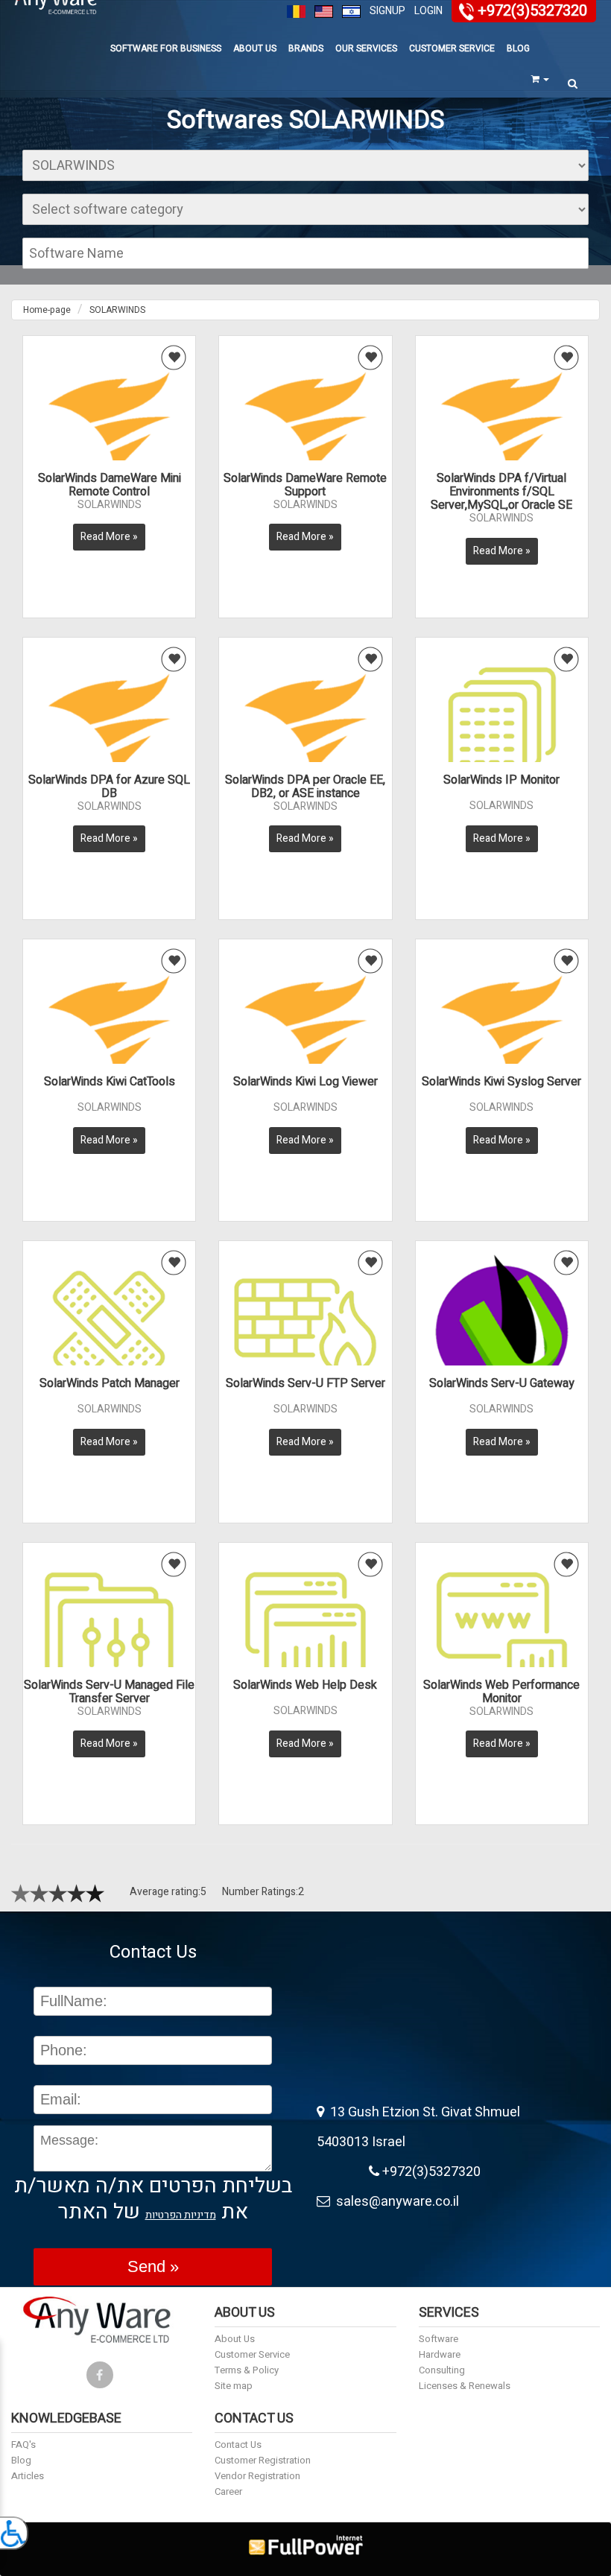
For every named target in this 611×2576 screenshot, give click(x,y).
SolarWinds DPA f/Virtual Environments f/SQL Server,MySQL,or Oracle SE (501, 492)
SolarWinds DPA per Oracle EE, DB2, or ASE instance (305, 787)
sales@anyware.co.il (395, 2202)
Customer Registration (263, 2460)
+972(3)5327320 (532, 11)
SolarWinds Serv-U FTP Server (305, 1383)
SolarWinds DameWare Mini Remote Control (110, 485)
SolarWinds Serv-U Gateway (502, 1383)
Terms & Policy (247, 2370)
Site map (234, 2386)
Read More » (109, 537)
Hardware (440, 2354)
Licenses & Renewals (465, 2386)
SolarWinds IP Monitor (501, 780)
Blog (518, 48)
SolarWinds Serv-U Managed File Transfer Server (109, 1692)
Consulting (442, 2370)
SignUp (387, 11)
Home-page (47, 310)
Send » (153, 2266)
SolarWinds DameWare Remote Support (305, 485)
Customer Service (452, 48)
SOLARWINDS (117, 310)
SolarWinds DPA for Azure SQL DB (109, 787)
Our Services (366, 48)
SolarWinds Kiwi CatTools (110, 1082)
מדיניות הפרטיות (181, 2215)
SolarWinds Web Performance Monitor (501, 1692)
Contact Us (238, 2445)
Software (439, 2339)
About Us (255, 48)
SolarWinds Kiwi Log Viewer (305, 1082)
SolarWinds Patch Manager (110, 1383)
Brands (306, 48)
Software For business (166, 48)
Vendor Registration (257, 2476)
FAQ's (23, 2445)
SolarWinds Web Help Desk (305, 1685)
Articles (28, 2476)
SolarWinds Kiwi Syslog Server (501, 1082)
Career (228, 2491)
